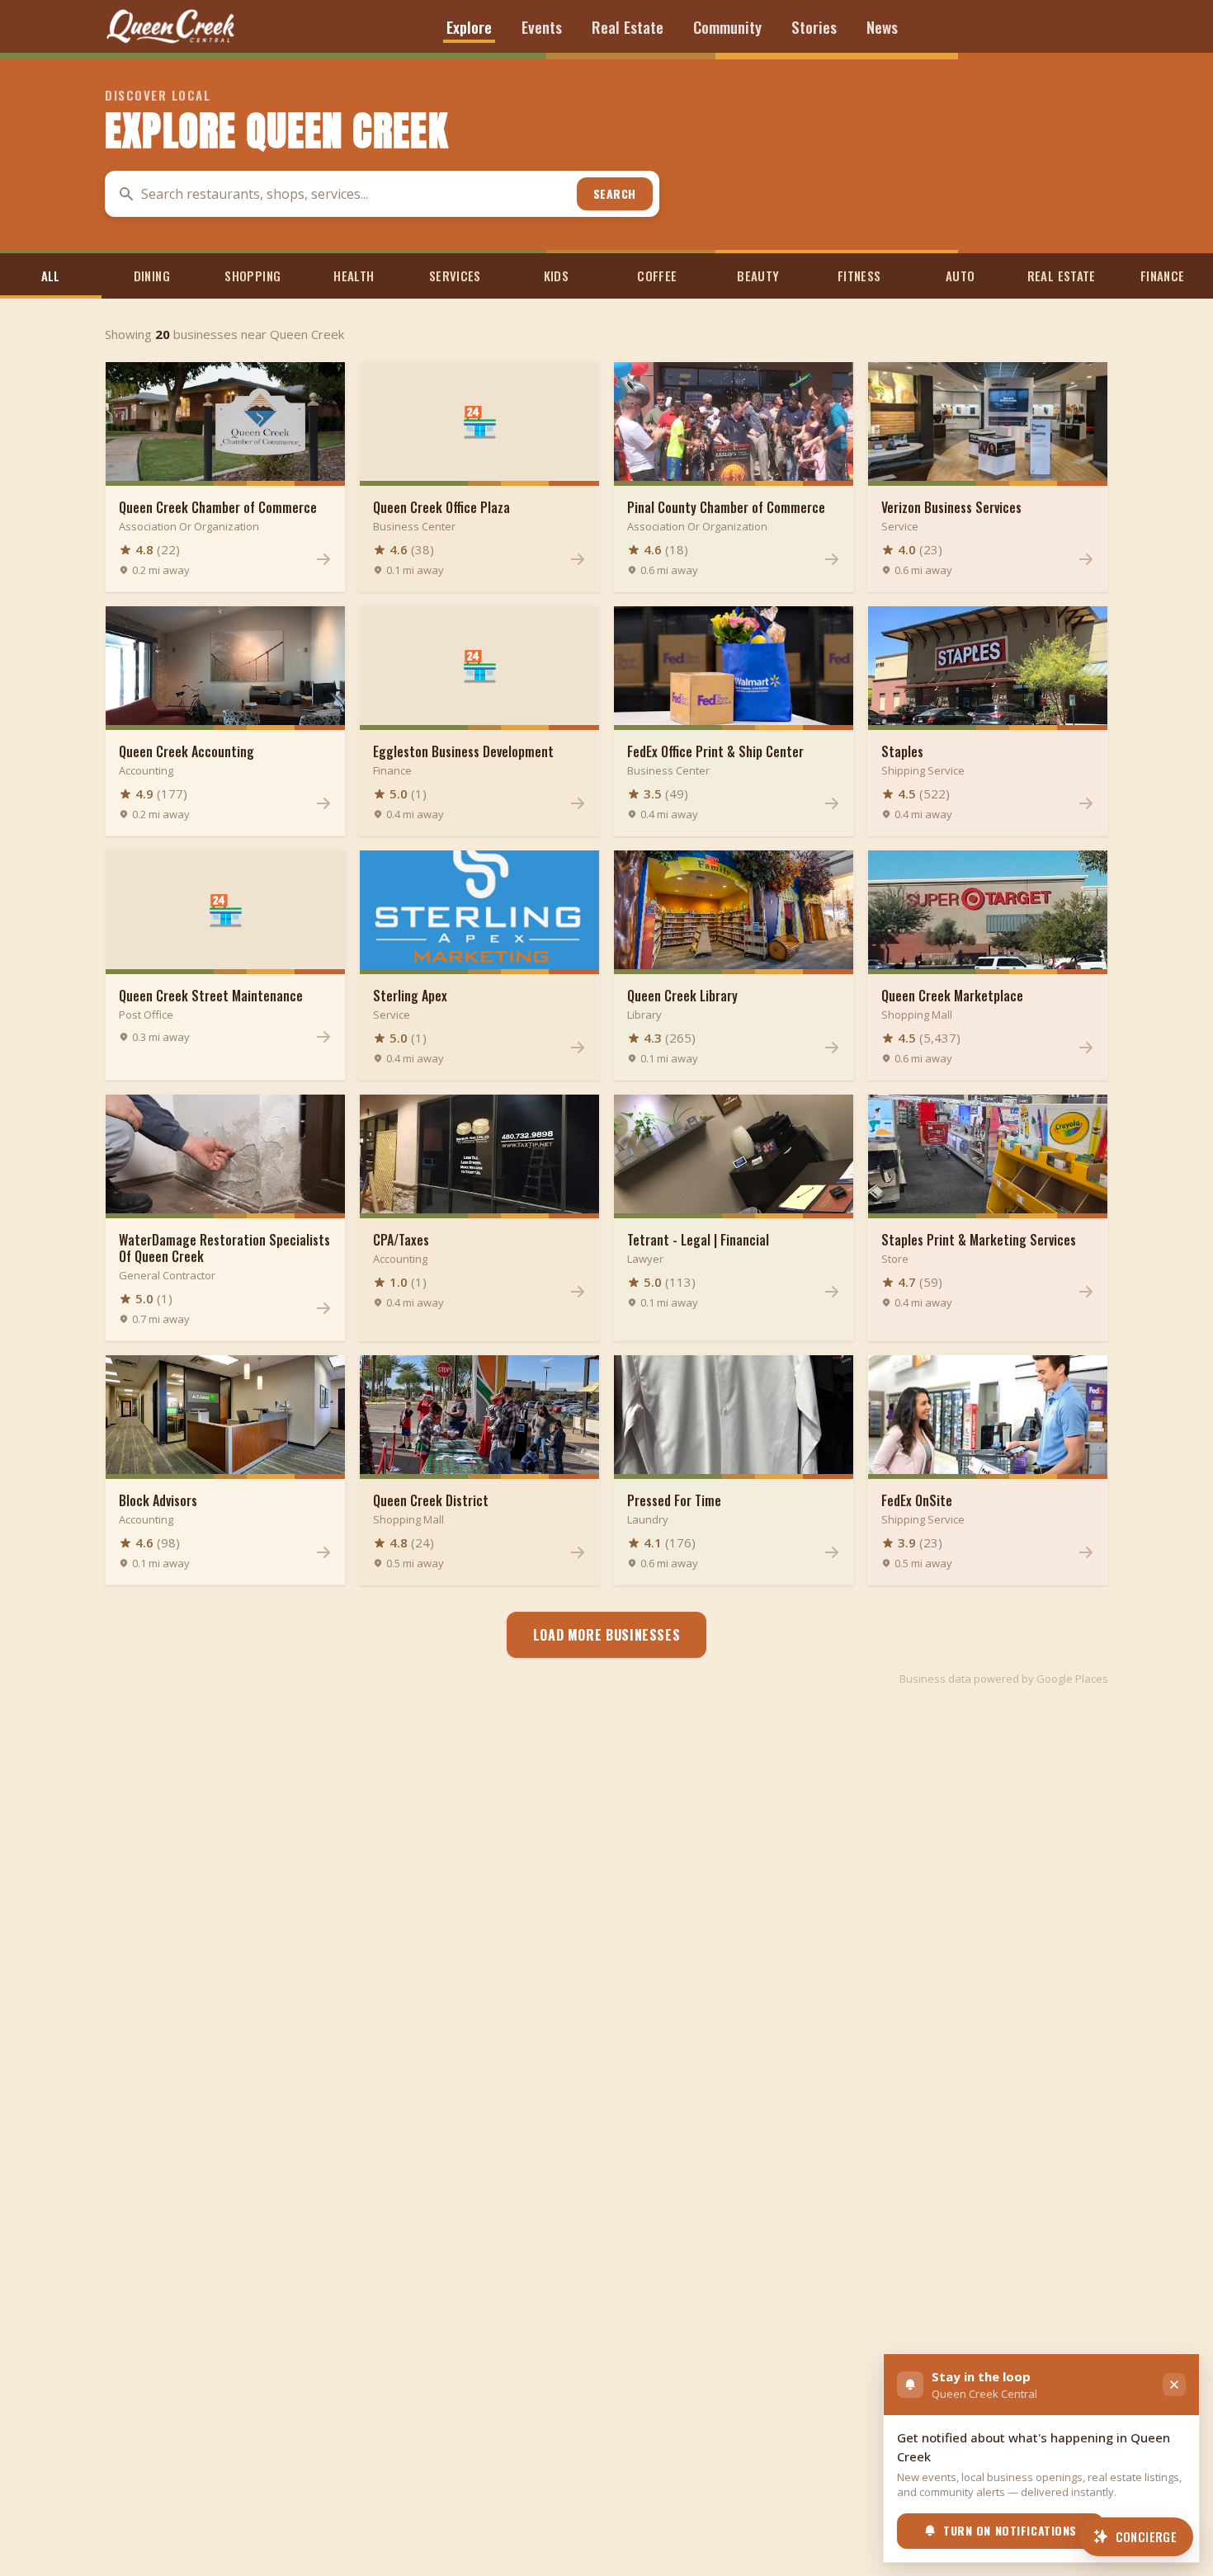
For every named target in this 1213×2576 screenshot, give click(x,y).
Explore (469, 26)
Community (727, 26)
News (882, 26)
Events (542, 26)
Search (615, 193)
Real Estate (628, 26)
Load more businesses (607, 1635)
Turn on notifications (1010, 2530)
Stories (814, 26)
